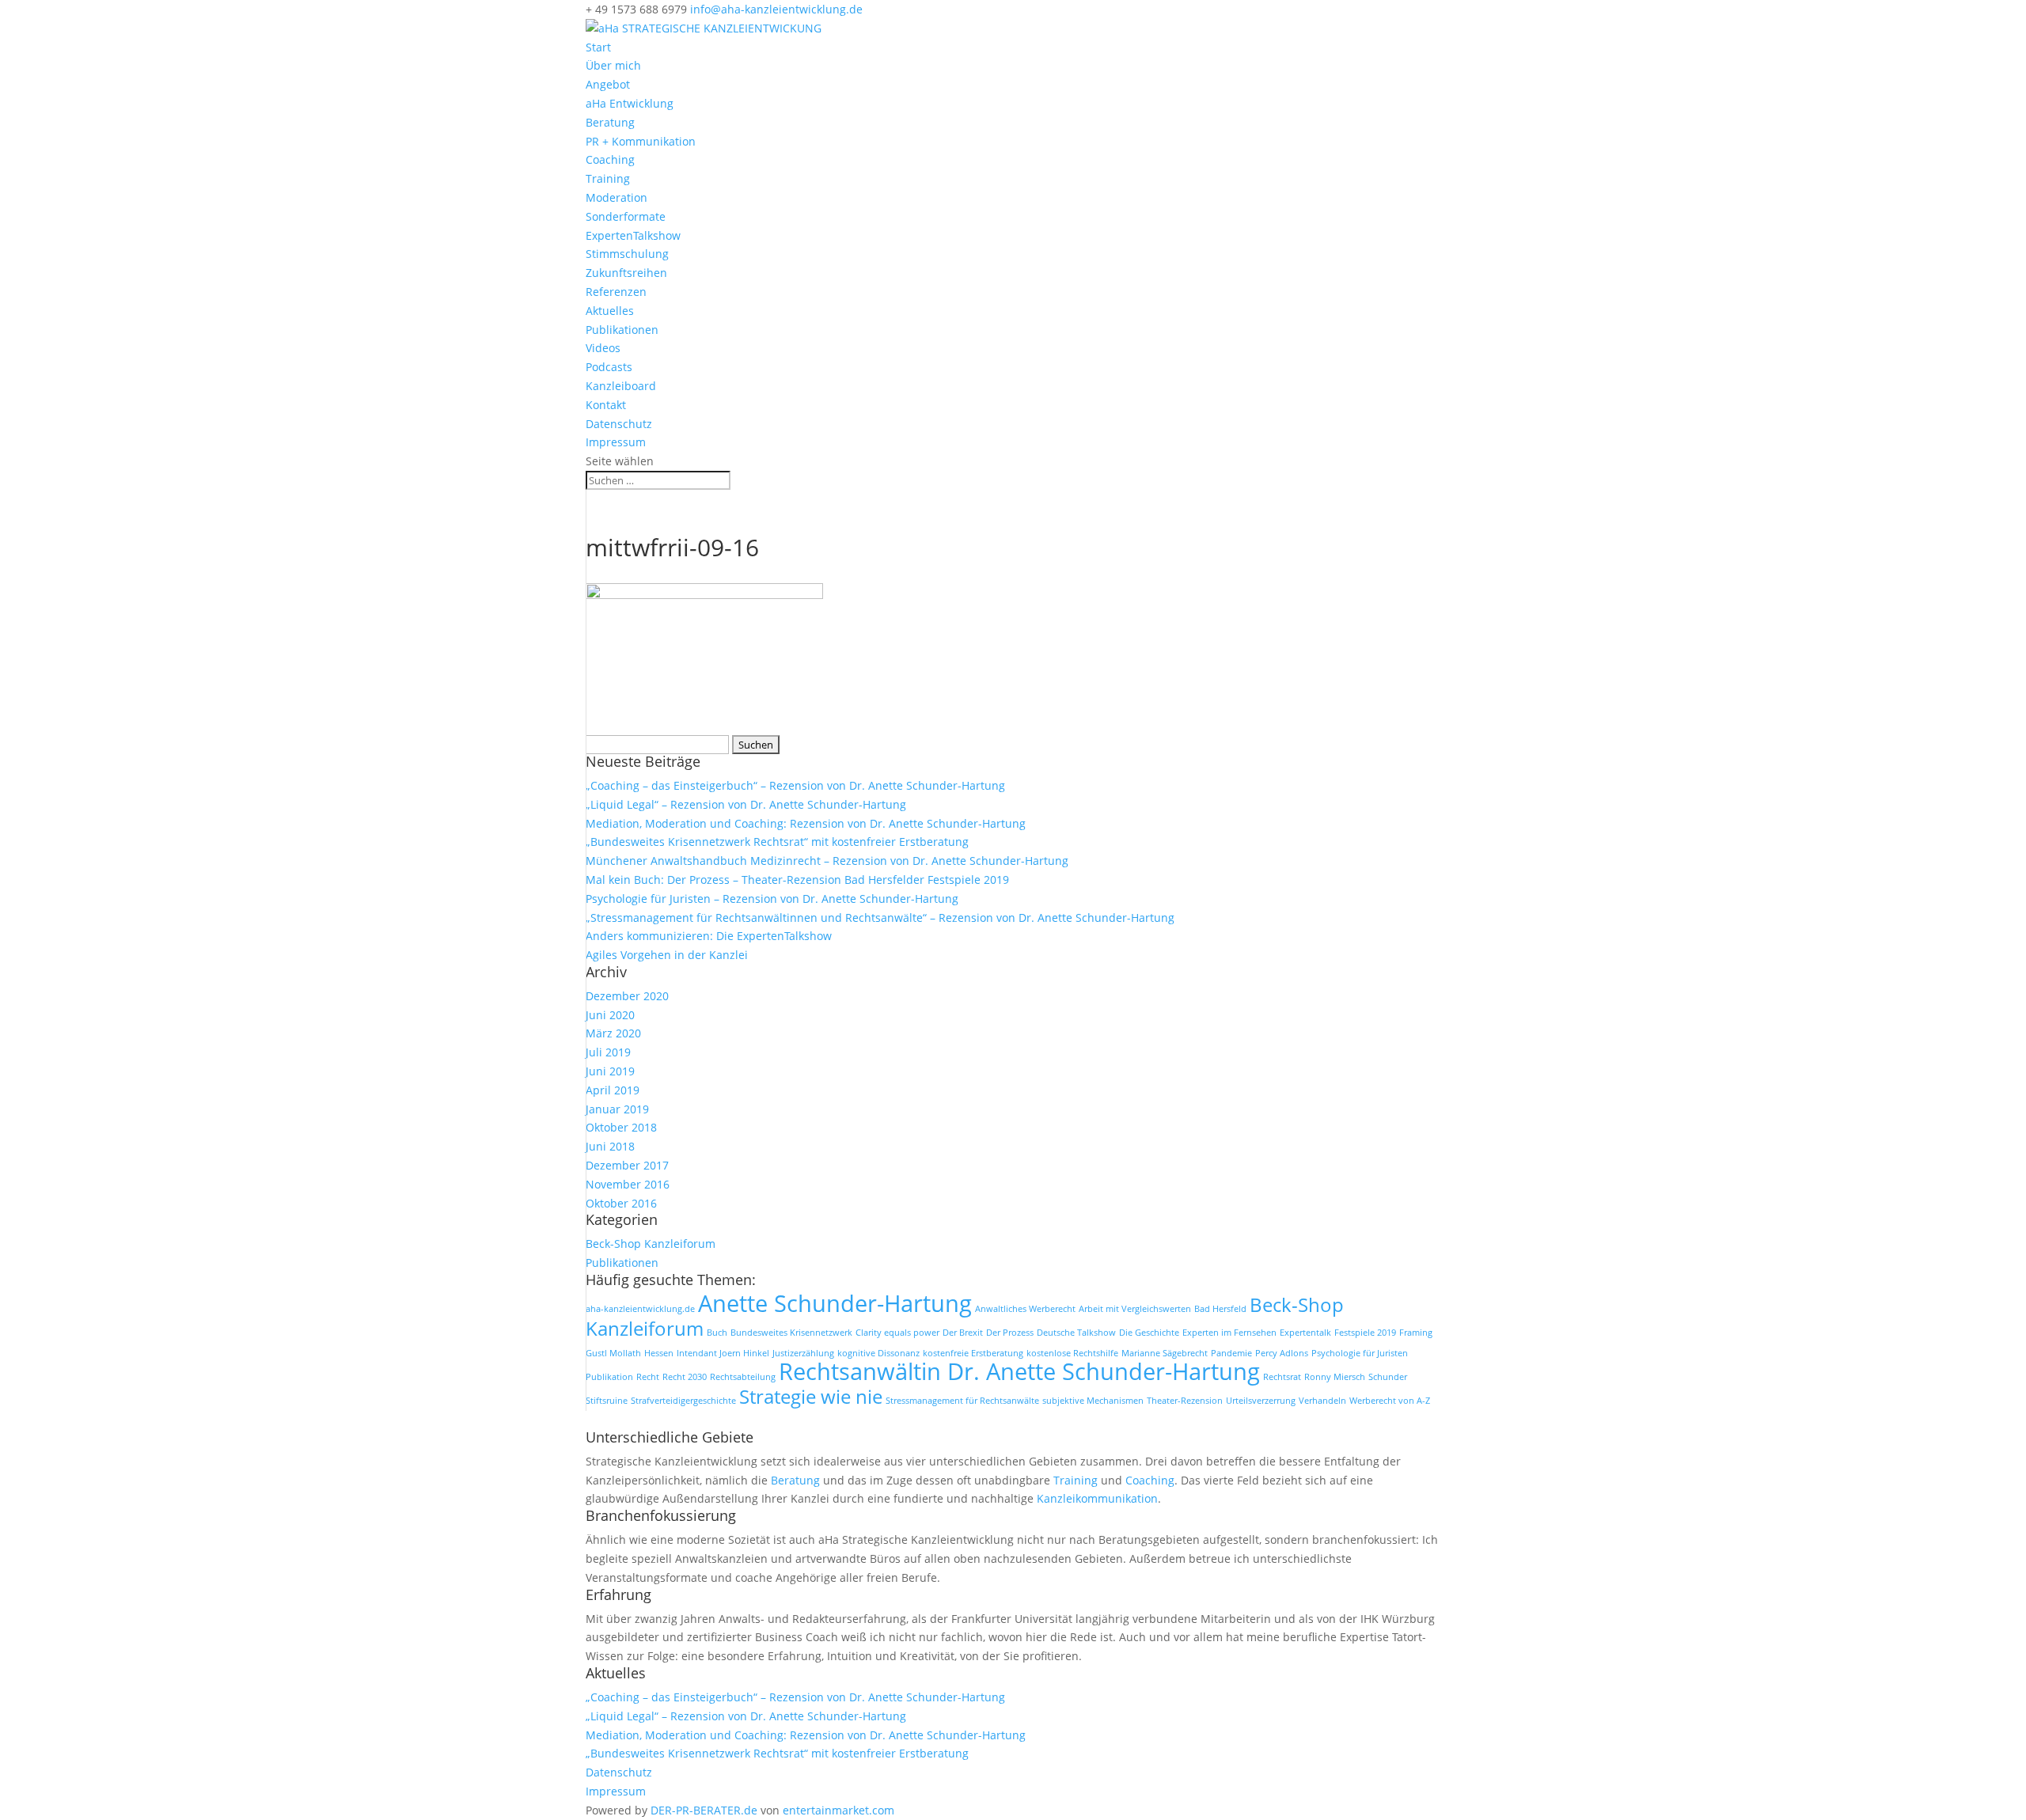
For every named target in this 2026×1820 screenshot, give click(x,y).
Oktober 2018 (621, 1127)
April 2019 (613, 1090)
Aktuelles (610, 311)
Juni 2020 (610, 1015)
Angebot (608, 84)
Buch (717, 1333)
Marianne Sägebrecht (1165, 1353)
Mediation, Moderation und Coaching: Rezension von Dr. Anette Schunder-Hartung (806, 823)
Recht (648, 1377)
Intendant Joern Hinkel (723, 1353)
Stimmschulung (627, 254)
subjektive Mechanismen (1093, 1401)
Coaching (610, 159)
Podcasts (609, 367)
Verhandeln (1322, 1401)
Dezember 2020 (627, 996)
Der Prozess (1010, 1333)
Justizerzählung (803, 1353)
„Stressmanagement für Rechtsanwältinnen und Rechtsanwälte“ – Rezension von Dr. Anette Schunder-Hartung (880, 918)
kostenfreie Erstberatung (973, 1353)
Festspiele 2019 (1365, 1333)
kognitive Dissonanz (878, 1353)
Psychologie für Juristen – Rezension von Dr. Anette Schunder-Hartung (772, 899)
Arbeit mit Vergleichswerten (1135, 1309)
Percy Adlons (1282, 1353)
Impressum (616, 442)
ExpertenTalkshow (633, 235)
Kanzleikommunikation (1097, 1498)
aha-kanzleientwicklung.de (640, 1309)
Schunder (1388, 1377)
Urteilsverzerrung (1261, 1401)
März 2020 (613, 1033)
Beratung (610, 122)
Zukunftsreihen (626, 273)
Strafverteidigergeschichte (683, 1401)
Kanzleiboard (621, 386)
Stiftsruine (607, 1401)
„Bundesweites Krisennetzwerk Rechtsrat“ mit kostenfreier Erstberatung (777, 842)
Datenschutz (619, 424)
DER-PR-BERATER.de (704, 1810)
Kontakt (606, 405)
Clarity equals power (897, 1333)
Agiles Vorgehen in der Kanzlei (667, 955)
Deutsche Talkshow (1076, 1333)
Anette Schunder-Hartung (835, 1303)
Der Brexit (963, 1333)
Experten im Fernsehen (1229, 1333)
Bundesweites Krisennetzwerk (791, 1333)
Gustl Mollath (613, 1353)
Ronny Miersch (1335, 1377)
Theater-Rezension (1185, 1401)
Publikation (609, 1377)
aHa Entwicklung (630, 103)
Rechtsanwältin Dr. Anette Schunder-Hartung (1019, 1371)
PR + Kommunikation (641, 141)
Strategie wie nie (811, 1396)
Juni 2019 (610, 1071)
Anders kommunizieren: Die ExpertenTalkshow (709, 936)
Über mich (613, 65)
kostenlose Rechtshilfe (1072, 1353)
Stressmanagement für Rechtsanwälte (962, 1401)
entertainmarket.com (838, 1810)
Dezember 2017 (627, 1165)
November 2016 (628, 1184)
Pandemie (1231, 1353)
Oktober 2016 (621, 1203)
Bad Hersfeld (1220, 1309)
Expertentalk (1305, 1333)
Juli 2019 (608, 1052)
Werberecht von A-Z (1390, 1401)
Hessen (659, 1353)
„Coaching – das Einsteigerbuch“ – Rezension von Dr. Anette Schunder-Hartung (795, 785)
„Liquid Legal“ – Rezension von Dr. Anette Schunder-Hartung (746, 804)
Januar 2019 (617, 1109)
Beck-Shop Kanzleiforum (651, 1244)
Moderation (617, 197)
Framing (1416, 1333)
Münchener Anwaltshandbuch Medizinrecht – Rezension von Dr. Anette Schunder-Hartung (827, 861)
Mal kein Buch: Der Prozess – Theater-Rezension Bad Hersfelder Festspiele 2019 (797, 880)
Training (608, 178)
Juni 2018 (610, 1146)
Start (598, 47)
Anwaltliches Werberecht (1025, 1309)
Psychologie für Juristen (1360, 1353)
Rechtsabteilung (743, 1377)
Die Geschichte (1149, 1333)
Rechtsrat (1282, 1377)
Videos (603, 348)
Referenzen (616, 292)
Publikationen (622, 330)
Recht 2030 (685, 1377)
